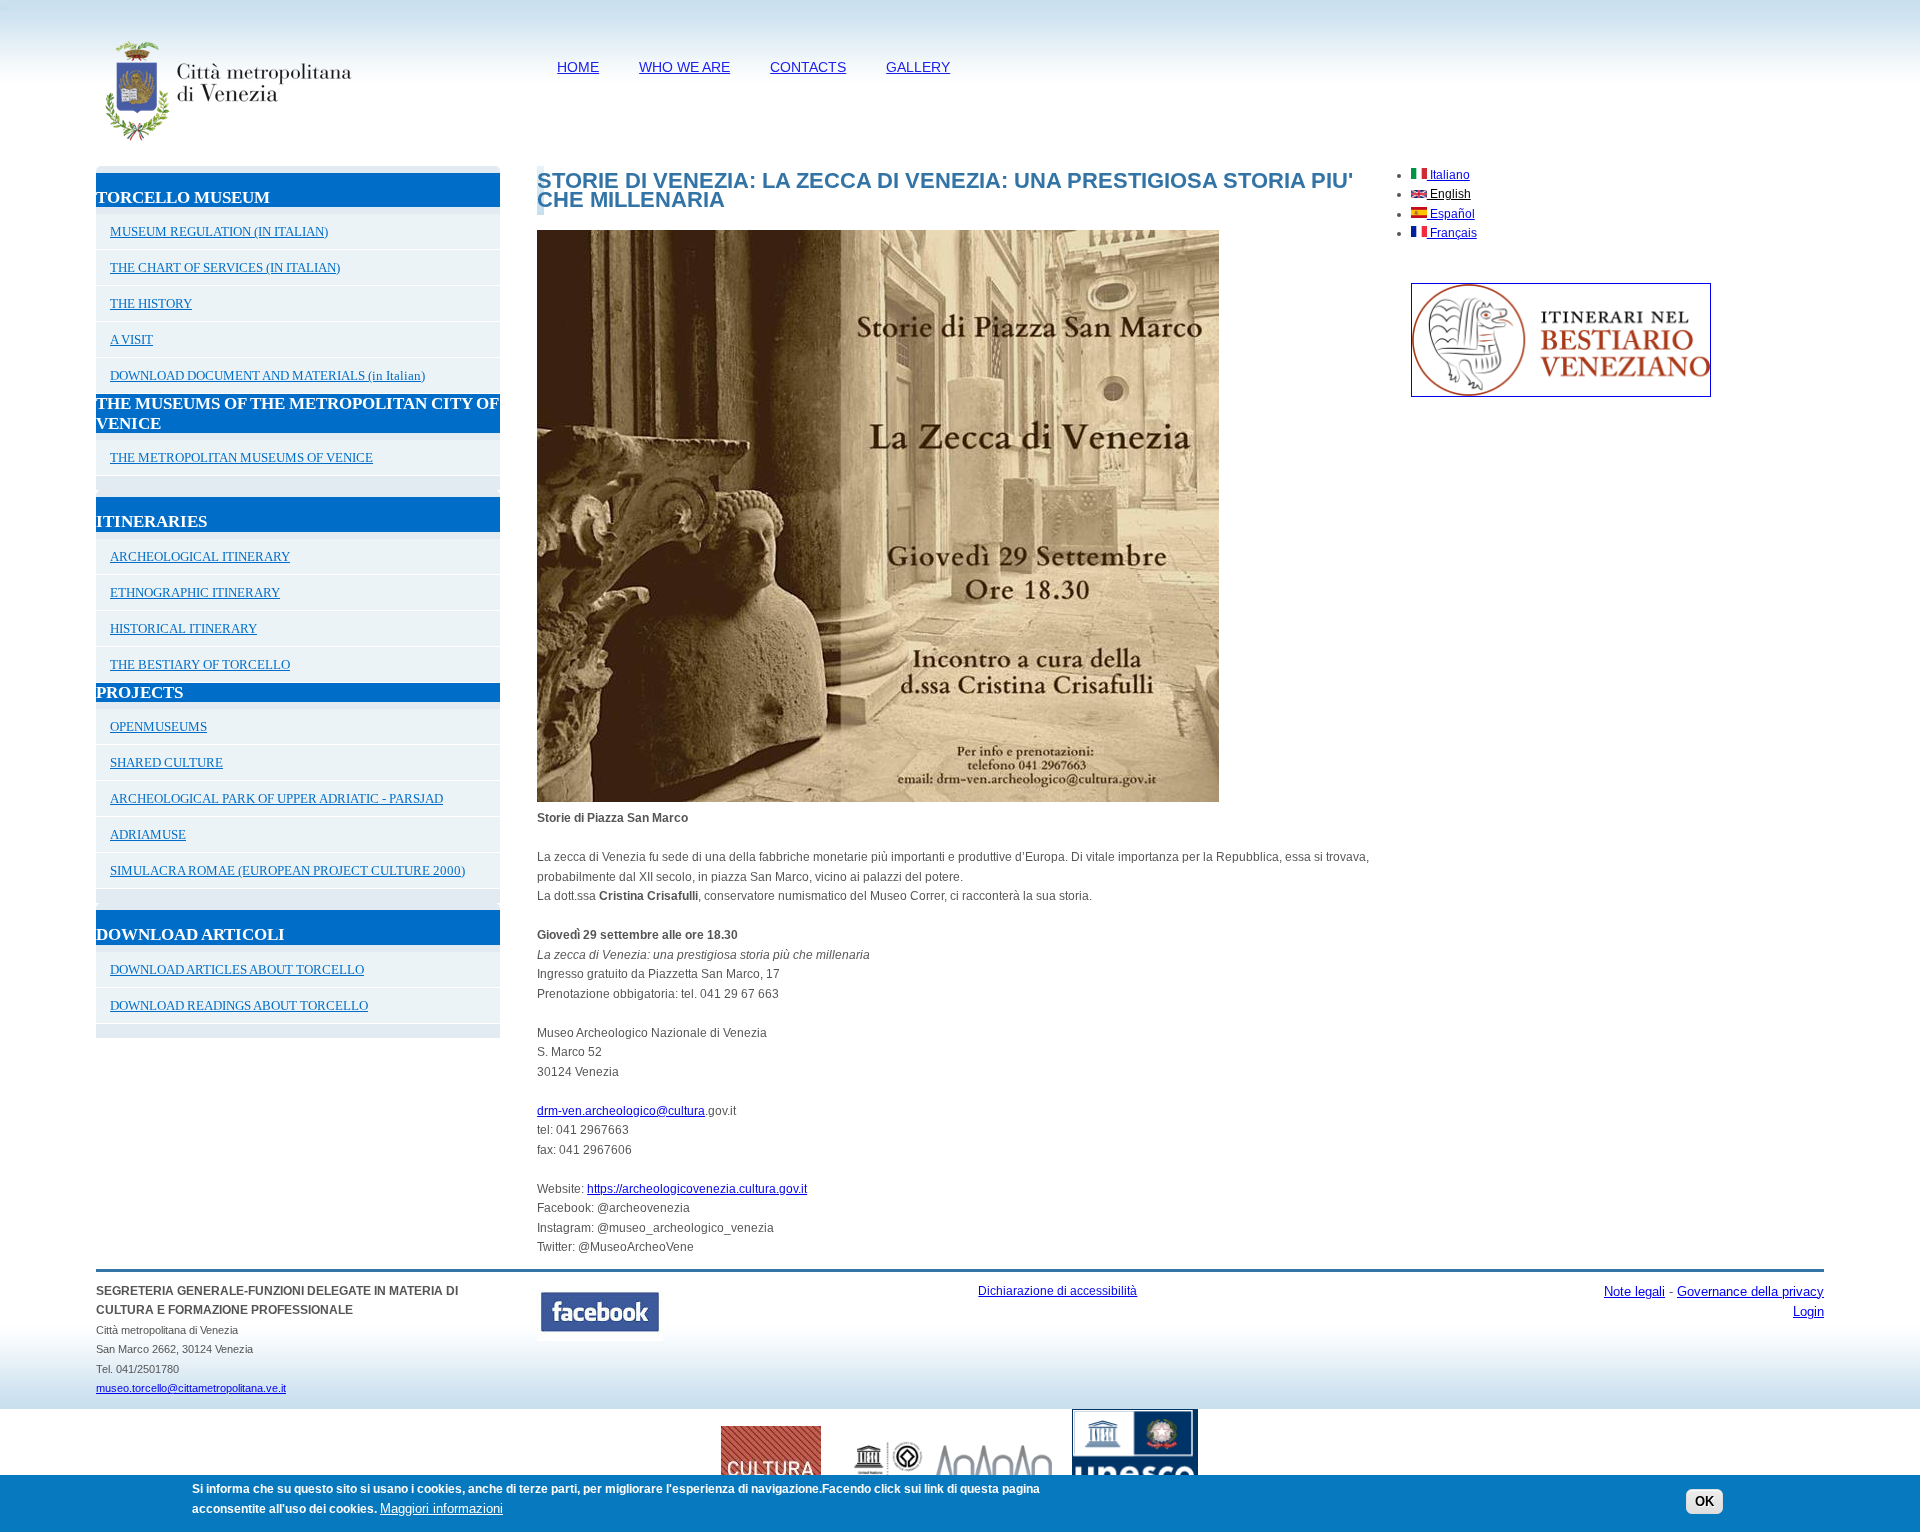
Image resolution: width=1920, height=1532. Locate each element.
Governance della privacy (1750, 1291)
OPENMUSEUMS (158, 726)
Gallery (918, 67)
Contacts (808, 67)
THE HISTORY (151, 303)
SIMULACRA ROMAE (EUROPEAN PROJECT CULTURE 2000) (287, 870)
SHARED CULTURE (166, 762)
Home (578, 67)
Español (1451, 214)
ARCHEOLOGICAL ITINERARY (200, 556)
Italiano (1448, 175)
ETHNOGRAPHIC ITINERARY (195, 592)
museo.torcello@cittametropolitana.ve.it (191, 1388)
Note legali (1634, 1291)
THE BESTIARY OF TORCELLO (200, 664)
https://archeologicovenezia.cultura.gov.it (697, 1189)
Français (1452, 233)
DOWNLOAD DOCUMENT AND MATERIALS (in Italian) (267, 375)
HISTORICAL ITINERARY (183, 628)
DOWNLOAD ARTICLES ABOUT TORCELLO (237, 969)
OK (1704, 1501)
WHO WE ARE (684, 67)
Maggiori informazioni (441, 1508)
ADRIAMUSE (148, 834)
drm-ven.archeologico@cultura (621, 1111)
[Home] (227, 145)
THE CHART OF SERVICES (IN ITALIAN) (225, 267)
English (1449, 194)
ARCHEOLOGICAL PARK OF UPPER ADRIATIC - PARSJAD (276, 798)
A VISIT (131, 339)
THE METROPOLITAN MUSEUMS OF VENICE (241, 457)
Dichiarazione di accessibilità (1057, 1291)
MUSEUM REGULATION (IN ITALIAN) (219, 231)
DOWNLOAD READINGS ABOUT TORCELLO (239, 1005)
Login (1808, 1311)
